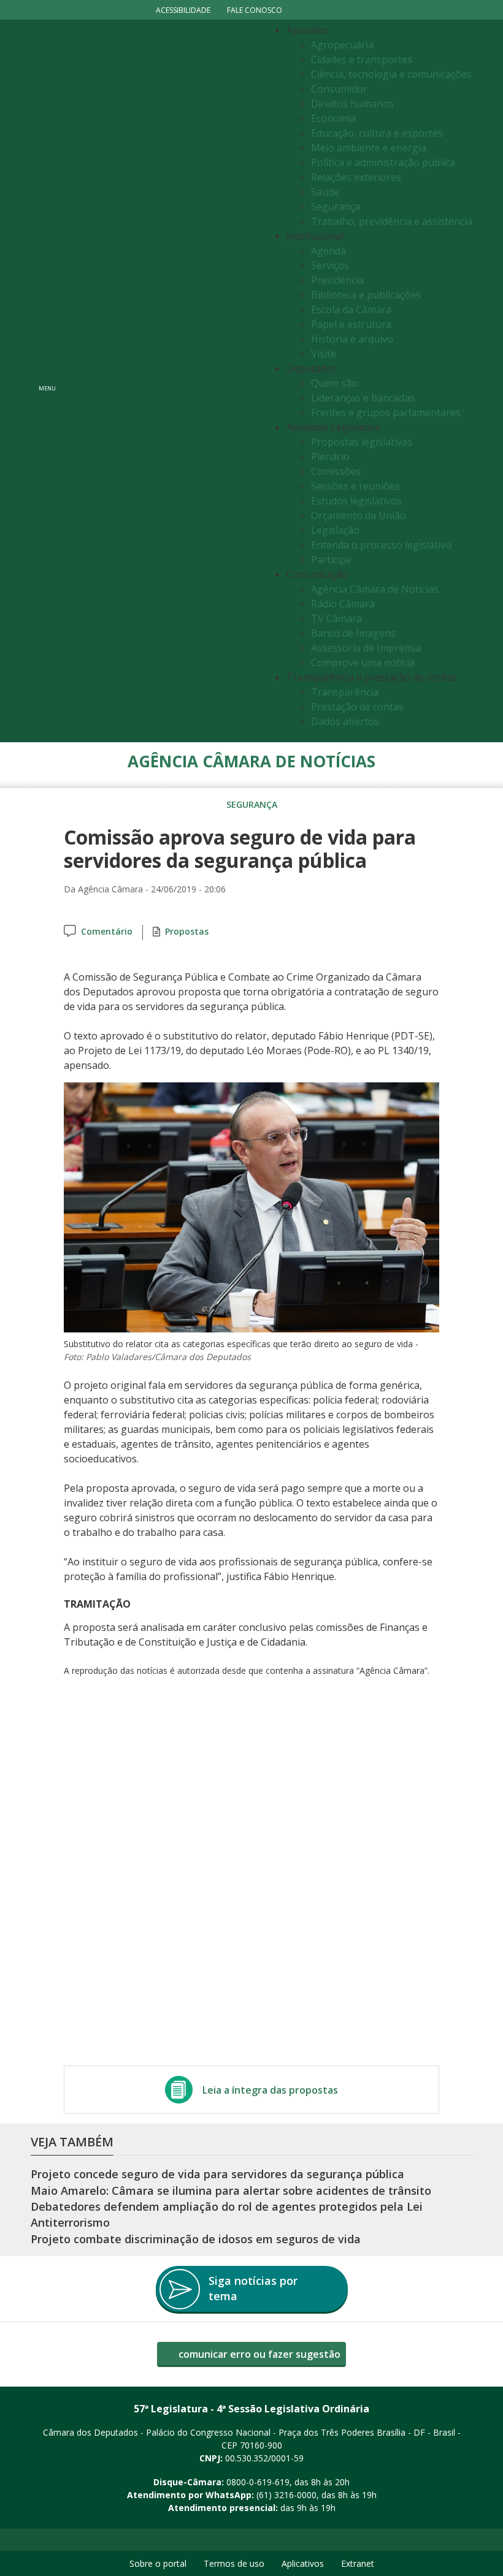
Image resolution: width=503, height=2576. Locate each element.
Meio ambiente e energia (369, 148)
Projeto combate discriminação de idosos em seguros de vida (196, 2239)
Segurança (336, 207)
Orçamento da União (359, 515)
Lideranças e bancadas (363, 398)
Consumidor (339, 89)
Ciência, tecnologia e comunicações (391, 74)
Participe (331, 560)
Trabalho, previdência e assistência (392, 221)
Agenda (328, 251)
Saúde (325, 192)
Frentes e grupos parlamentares (386, 412)
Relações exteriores (356, 177)
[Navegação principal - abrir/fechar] (47, 381)
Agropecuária (342, 45)
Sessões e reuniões (355, 486)
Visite (324, 354)
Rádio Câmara (343, 604)
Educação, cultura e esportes (377, 133)
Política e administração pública (383, 162)
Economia (333, 118)
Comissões (336, 471)
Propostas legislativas (362, 442)
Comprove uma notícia (363, 663)
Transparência (345, 692)
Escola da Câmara (351, 310)
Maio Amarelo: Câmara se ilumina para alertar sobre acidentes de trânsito (231, 2190)
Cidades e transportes (362, 59)
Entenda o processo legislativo (381, 545)
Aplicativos (303, 2563)
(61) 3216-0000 (286, 2495)
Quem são (334, 383)
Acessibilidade (183, 10)
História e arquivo (352, 339)
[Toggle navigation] (163, 381)
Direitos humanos (352, 104)
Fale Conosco (255, 10)
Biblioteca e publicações (366, 295)
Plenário (330, 457)
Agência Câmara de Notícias (375, 589)
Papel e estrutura (351, 324)
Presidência (337, 280)
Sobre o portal (158, 2563)
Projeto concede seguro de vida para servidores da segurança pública (217, 2174)
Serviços (330, 265)
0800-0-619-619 (258, 2482)
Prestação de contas (357, 707)
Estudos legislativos (356, 501)
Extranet (358, 2563)
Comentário (107, 931)
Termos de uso (234, 2563)
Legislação (335, 530)
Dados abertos (345, 721)
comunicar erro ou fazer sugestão (258, 2354)
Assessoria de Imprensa (366, 648)
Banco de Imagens (353, 633)
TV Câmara (336, 618)
